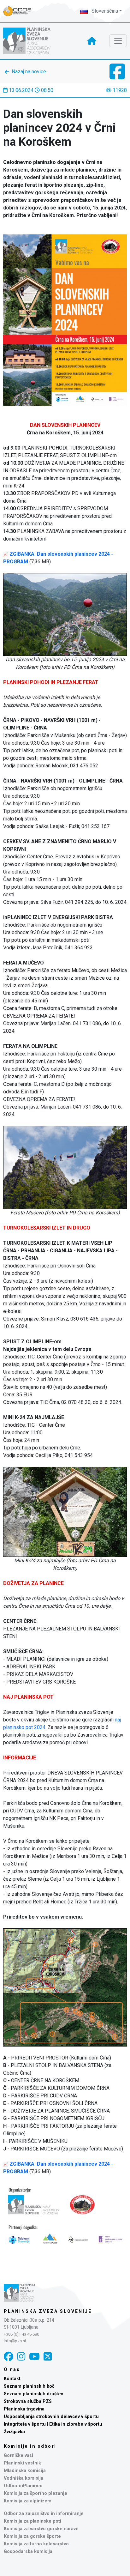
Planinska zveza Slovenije (48, 2311)
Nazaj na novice (29, 72)
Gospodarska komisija (28, 2552)
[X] (48, 2357)
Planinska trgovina (24, 2409)
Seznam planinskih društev (33, 2394)
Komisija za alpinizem (28, 2501)
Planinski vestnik (22, 2463)
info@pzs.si (15, 2341)
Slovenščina (104, 11)
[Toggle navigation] (118, 41)
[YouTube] (34, 2357)
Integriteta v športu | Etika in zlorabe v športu (53, 2424)
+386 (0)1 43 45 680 (21, 2334)
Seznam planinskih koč (29, 2386)
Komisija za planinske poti (32, 2521)
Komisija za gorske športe (32, 2536)
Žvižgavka (14, 2432)
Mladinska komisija (25, 2471)
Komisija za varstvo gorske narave (41, 2529)
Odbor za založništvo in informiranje (44, 2514)
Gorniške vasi (18, 2455)
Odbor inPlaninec (23, 2486)
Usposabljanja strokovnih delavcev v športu (51, 2417)
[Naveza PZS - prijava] (21, 11)
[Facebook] (9, 2357)
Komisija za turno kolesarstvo (36, 2544)
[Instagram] (21, 2357)
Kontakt (12, 2379)
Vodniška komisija (24, 2478)
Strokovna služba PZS (28, 2401)
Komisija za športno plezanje (35, 2493)
